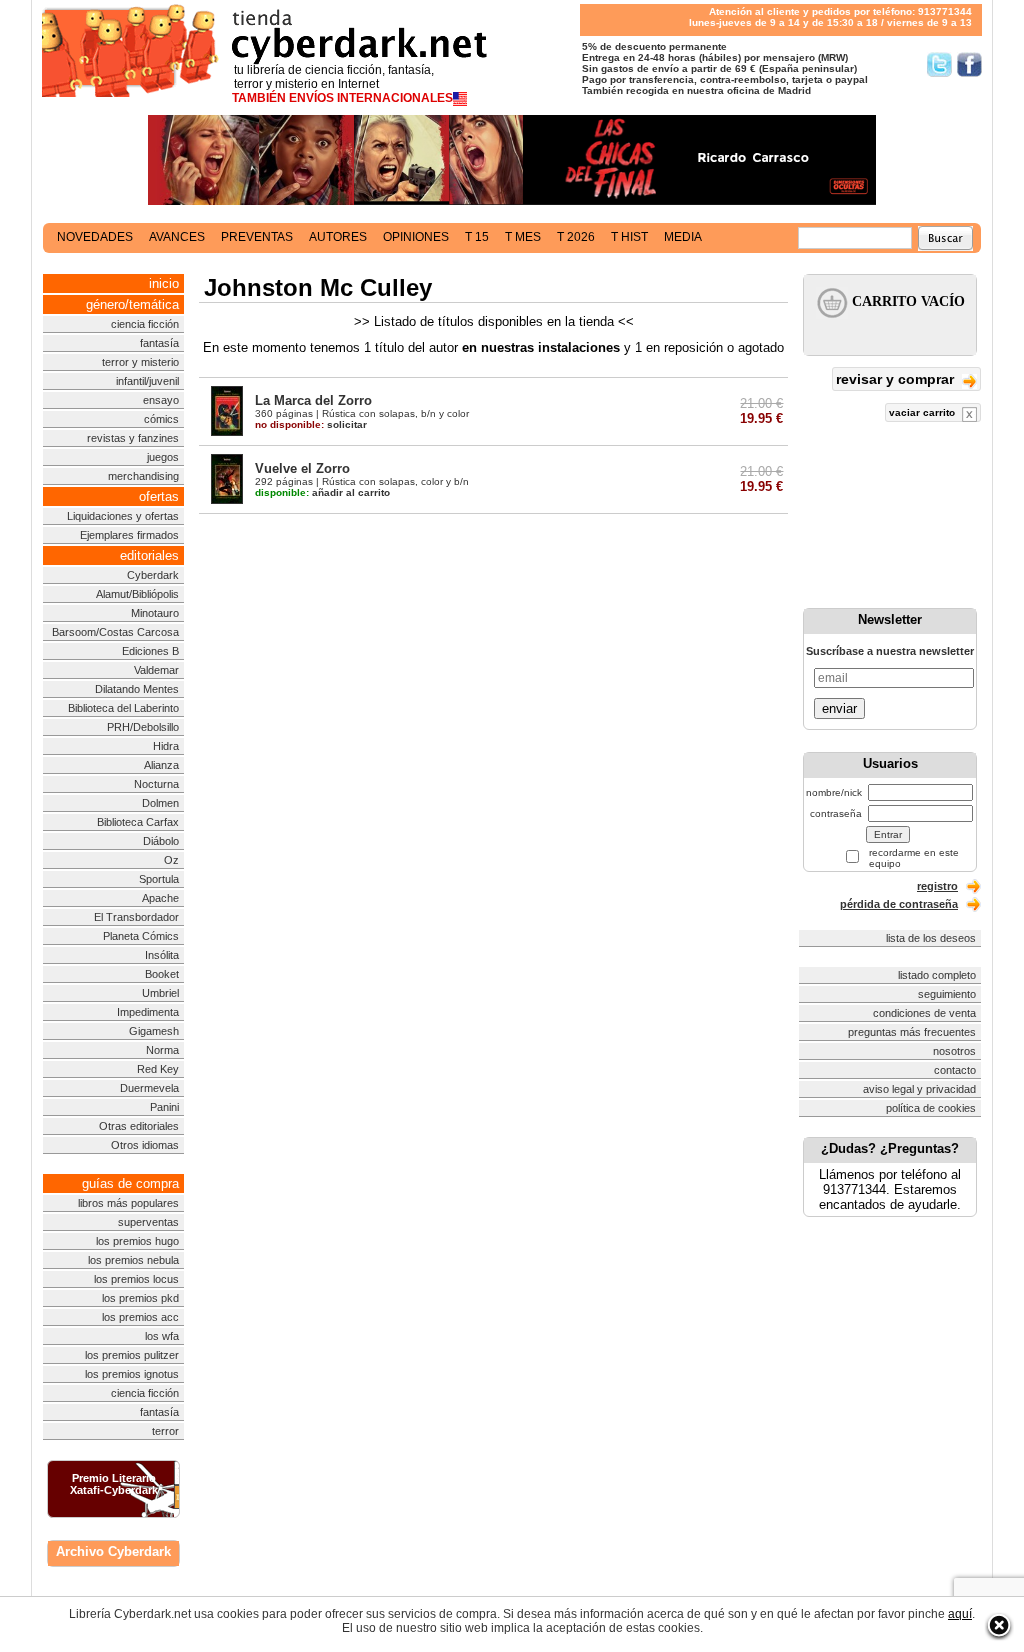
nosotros (954, 1051)
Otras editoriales (139, 1126)
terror (165, 1431)
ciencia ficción (145, 324)
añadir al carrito (322, 492)
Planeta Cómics (141, 936)
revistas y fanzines (133, 438)
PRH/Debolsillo (143, 727)
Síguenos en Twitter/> (939, 64)
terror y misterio (140, 362)
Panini (164, 1107)
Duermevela (149, 1088)
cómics (161, 419)
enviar (839, 708)
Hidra (166, 746)
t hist (629, 237)
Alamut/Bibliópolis (137, 594)
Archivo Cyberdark (113, 1551)
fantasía (159, 343)
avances (177, 237)
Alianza (161, 765)
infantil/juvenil (147, 381)
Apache (160, 898)
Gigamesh (154, 1031)
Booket (162, 974)
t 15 (477, 237)
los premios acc (140, 1317)
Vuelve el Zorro (302, 468)
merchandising (143, 476)
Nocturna (156, 784)
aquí (960, 1614)
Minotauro (155, 613)
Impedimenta (148, 1012)
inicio (164, 283)
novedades (95, 237)
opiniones (416, 237)
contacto (955, 1070)
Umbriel (160, 993)
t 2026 (576, 237)
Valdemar (156, 670)
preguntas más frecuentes (912, 1032)
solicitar (311, 424)
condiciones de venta (924, 1013)
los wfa (162, 1336)
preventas (257, 237)
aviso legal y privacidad (919, 1089)
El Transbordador (136, 917)
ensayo (161, 400)
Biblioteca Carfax (138, 822)
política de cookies (931, 1108)
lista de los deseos (931, 938)
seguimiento (947, 994)
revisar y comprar (897, 379)
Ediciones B (150, 651)
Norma (162, 1050)
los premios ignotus (132, 1374)
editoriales (149, 555)
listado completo (937, 975)
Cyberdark (153, 575)
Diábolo (161, 841)
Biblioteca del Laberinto (123, 708)
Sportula (159, 879)
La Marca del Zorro (313, 400)
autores (338, 237)
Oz (171, 860)
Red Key (158, 1069)
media (683, 237)
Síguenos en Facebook (969, 64)
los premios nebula (133, 1260)
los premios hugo (137, 1241)
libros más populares (128, 1203)
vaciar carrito (923, 412)
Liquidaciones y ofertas (123, 516)
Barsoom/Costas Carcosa (115, 632)
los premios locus (136, 1279)
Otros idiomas (145, 1145)
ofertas (159, 496)
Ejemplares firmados (129, 535)
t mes (523, 237)
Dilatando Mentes (137, 689)
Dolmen (160, 803)
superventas (148, 1222)
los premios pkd (140, 1298)
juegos (163, 457)
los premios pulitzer (132, 1355)
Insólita (162, 955)
